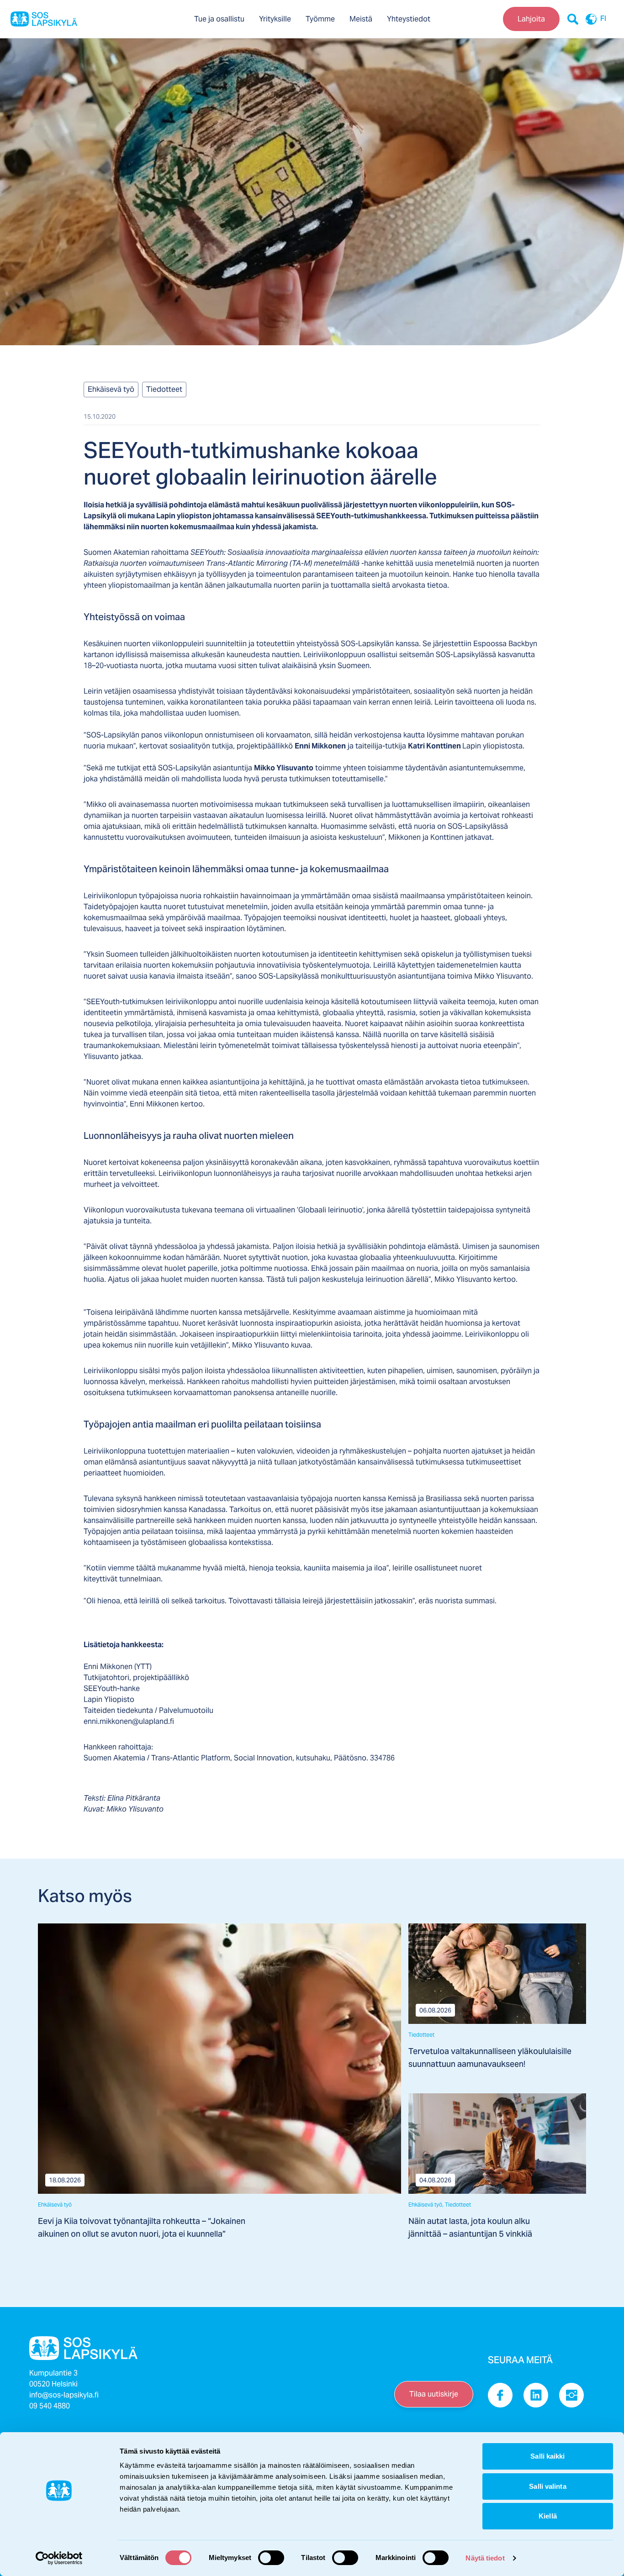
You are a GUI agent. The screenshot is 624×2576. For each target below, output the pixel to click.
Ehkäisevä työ (111, 389)
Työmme (320, 19)
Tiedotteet (164, 389)
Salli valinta (547, 2486)
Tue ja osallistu (219, 19)
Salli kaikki (547, 2456)
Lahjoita (531, 19)
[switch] (271, 2558)
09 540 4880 (50, 2406)
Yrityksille (275, 19)
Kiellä (548, 2516)
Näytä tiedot (485, 2558)
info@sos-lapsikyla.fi (64, 2395)
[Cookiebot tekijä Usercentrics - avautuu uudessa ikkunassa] (59, 2558)
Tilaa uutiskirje (434, 2394)
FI (603, 19)
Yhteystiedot (409, 19)
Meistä (361, 19)
